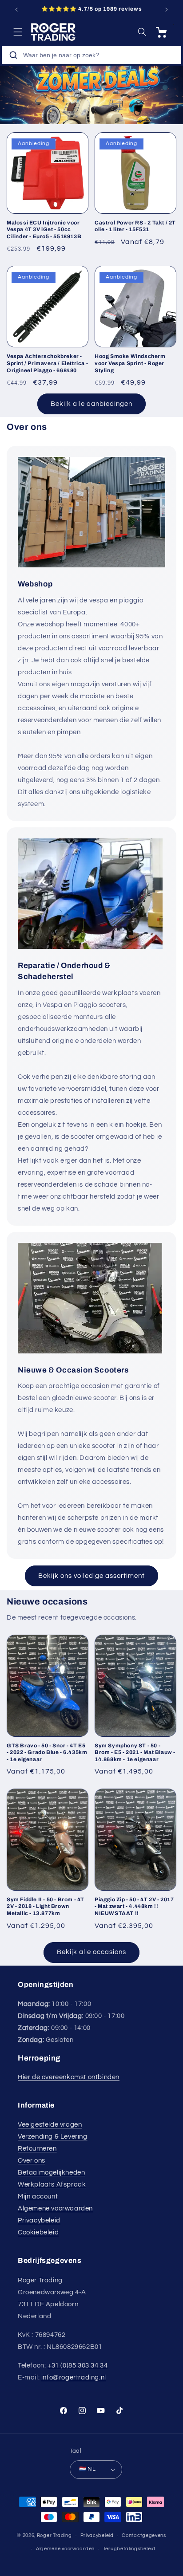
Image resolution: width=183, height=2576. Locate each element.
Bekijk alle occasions (91, 1952)
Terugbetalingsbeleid (129, 2549)
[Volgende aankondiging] (167, 10)
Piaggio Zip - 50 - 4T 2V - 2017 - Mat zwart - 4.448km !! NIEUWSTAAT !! (134, 1906)
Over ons (32, 2161)
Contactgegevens (144, 2535)
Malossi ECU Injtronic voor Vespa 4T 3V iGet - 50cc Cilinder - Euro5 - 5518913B (44, 230)
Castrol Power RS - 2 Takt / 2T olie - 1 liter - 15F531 (135, 226)
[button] (18, 32)
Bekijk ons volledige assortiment (91, 1576)
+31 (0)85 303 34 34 (78, 2366)
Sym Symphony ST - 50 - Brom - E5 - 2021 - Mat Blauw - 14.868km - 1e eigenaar (135, 1752)
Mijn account (38, 2196)
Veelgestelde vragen (50, 2125)
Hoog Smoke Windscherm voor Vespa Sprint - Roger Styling (130, 363)
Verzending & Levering (53, 2137)
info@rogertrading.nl (74, 2377)
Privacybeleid (39, 2220)
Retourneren (37, 2149)
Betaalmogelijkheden (51, 2173)
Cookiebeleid (38, 2232)
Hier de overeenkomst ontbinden (69, 2077)
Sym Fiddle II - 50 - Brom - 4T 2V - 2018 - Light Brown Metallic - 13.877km (46, 1906)
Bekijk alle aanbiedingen (91, 404)
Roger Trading (54, 2535)
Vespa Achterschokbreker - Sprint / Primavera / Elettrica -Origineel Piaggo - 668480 (47, 363)
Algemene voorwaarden (55, 2208)
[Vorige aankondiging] (16, 10)
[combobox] (91, 55)
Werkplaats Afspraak (52, 2185)
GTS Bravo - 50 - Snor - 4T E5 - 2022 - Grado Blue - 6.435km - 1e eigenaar (47, 1752)
